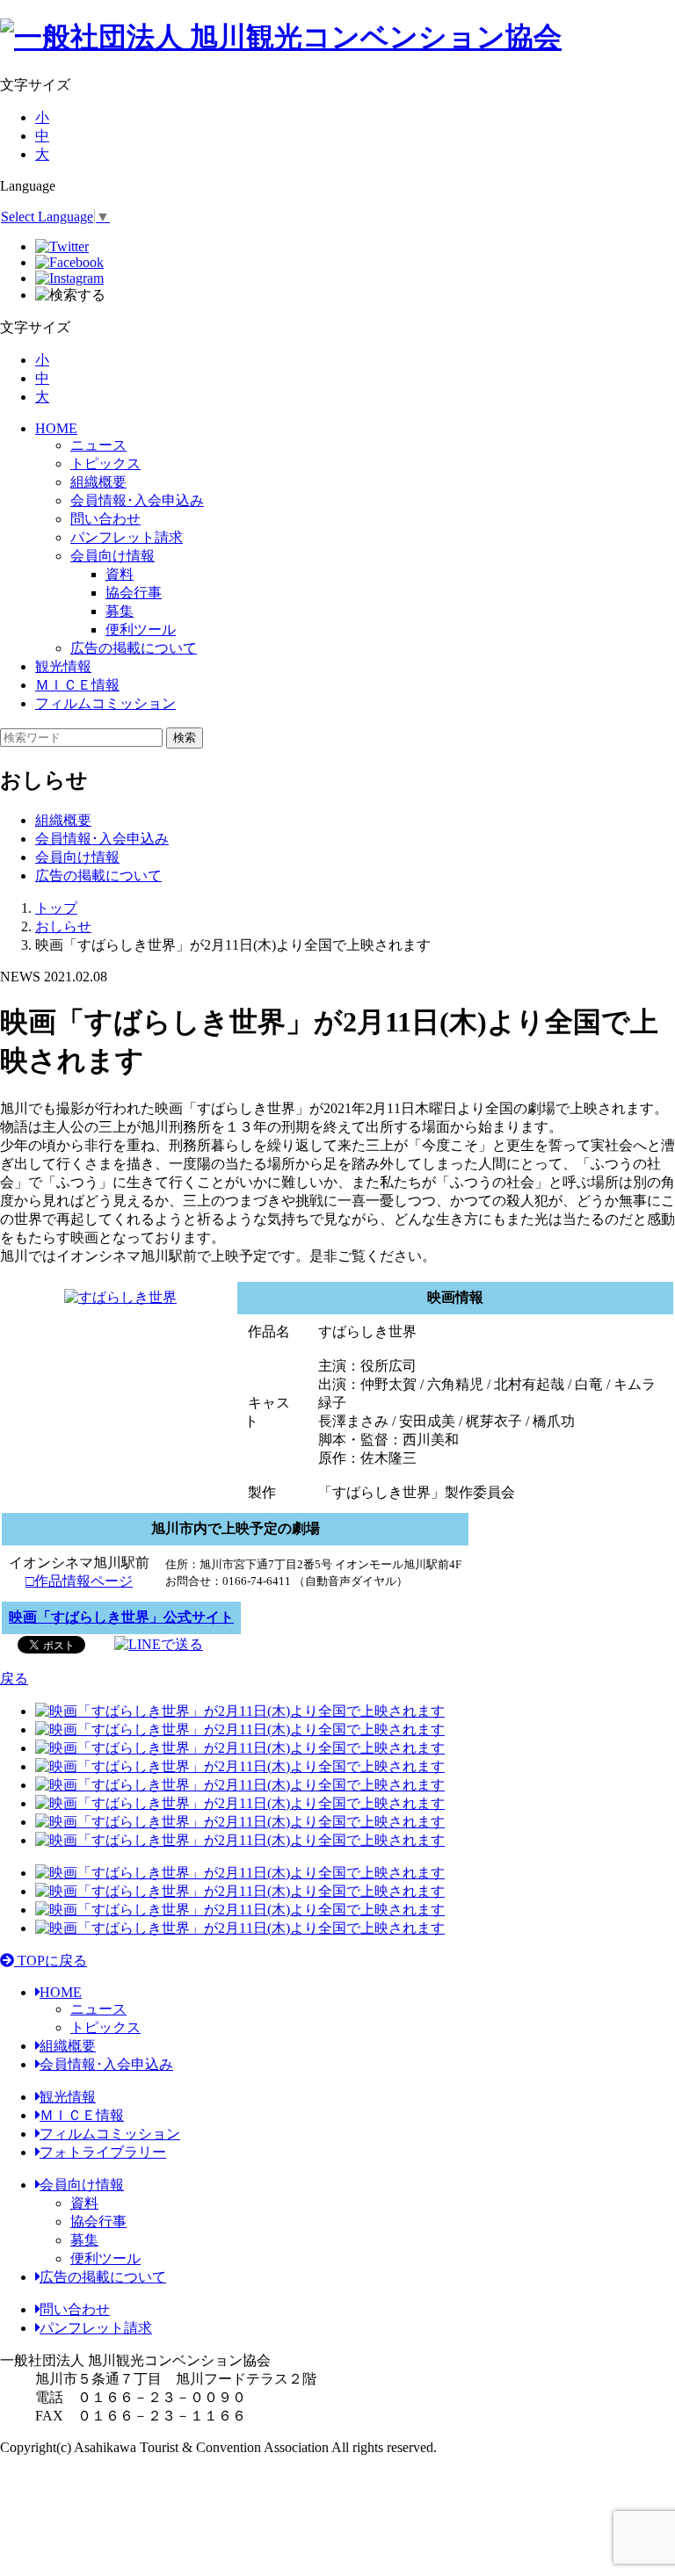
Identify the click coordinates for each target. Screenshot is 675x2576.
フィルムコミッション (105, 703)
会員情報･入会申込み (137, 500)
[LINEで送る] (159, 1643)
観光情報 (63, 666)
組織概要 (98, 482)
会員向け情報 (112, 556)
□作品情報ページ (79, 1581)
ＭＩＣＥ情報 (77, 685)
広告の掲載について (134, 648)
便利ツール (105, 2258)
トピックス (105, 463)
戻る (14, 1679)
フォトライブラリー (103, 2152)
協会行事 (98, 2221)
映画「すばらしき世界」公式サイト (121, 1617)
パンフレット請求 (127, 537)
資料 (84, 2203)
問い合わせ (105, 519)
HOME (56, 428)
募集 (84, 2240)
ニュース (98, 445)
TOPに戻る (51, 1961)
